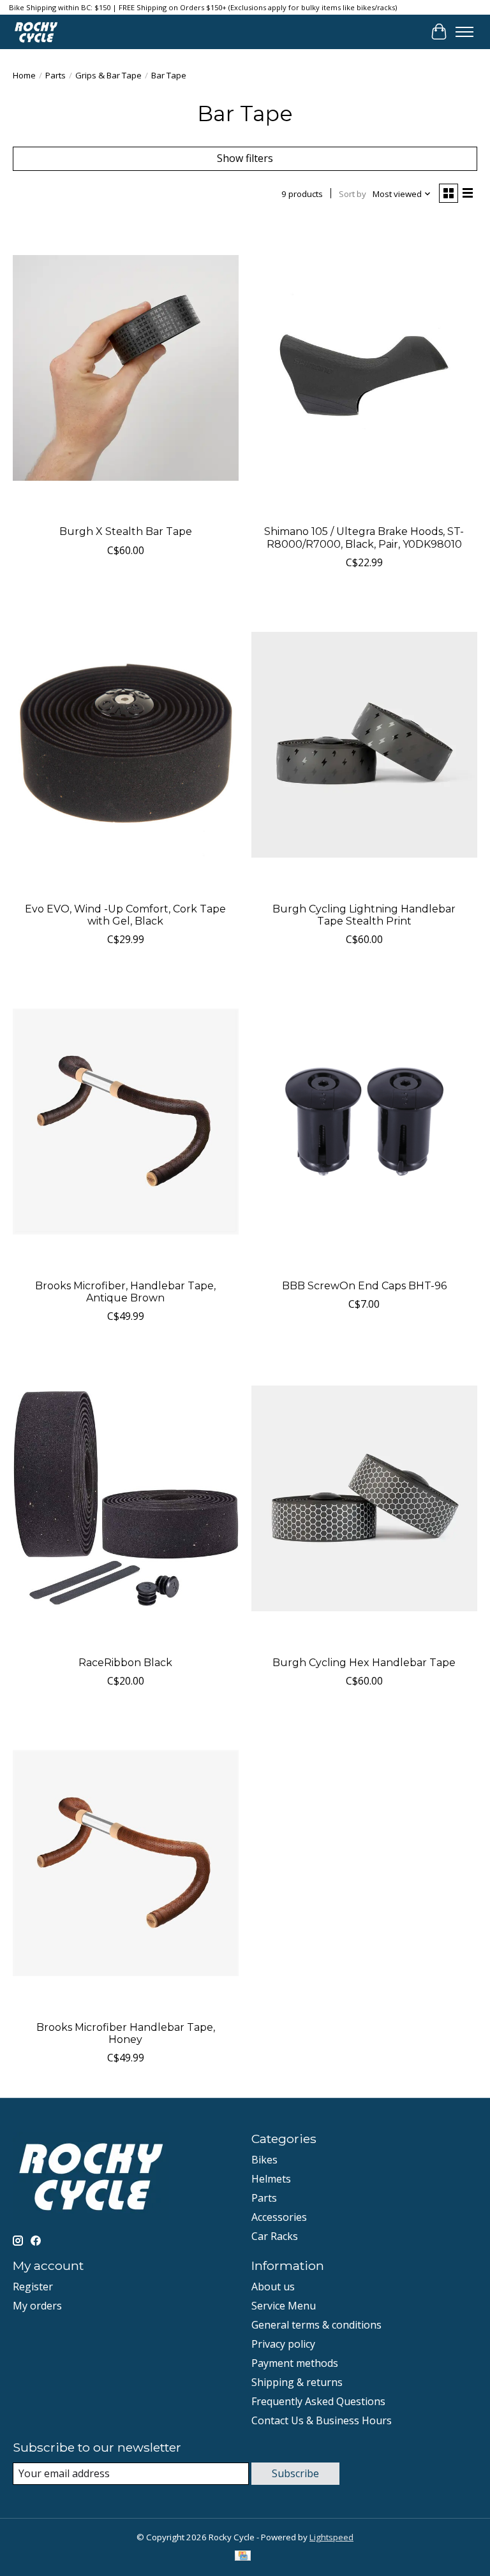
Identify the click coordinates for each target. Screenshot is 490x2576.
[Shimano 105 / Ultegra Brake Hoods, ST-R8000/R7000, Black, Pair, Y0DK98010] (364, 368)
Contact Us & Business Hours (322, 2420)
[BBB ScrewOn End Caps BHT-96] (364, 1122)
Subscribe (295, 2473)
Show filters (245, 158)
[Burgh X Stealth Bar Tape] (126, 368)
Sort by (353, 194)
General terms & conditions (316, 2325)
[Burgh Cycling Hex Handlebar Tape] (364, 1499)
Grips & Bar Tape (108, 75)
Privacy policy (283, 2344)
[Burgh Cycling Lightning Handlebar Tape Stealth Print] (364, 745)
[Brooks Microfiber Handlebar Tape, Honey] (126, 1863)
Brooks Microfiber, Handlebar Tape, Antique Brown (125, 1292)
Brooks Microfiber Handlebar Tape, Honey (126, 2033)
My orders (37, 2306)
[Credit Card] (243, 2557)
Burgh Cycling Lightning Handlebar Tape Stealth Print (364, 915)
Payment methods (295, 2363)
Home (24, 75)
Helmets (271, 2179)
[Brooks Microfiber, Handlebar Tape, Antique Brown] (126, 1122)
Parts (56, 75)
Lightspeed (331, 2537)
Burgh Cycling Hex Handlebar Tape (364, 1663)
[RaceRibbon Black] (126, 1499)
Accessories (279, 2217)
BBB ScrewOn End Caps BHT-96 (364, 1286)
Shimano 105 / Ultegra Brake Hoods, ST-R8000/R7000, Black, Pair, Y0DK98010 (364, 538)
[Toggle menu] (464, 32)
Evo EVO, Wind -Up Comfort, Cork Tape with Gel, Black (125, 915)
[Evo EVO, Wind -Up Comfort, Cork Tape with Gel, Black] (126, 745)
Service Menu (284, 2306)
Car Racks (275, 2236)
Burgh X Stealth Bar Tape (126, 531)
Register (33, 2287)
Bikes (264, 2160)
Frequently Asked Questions (318, 2401)
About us (273, 2287)
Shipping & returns (297, 2382)
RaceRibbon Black (125, 1663)
